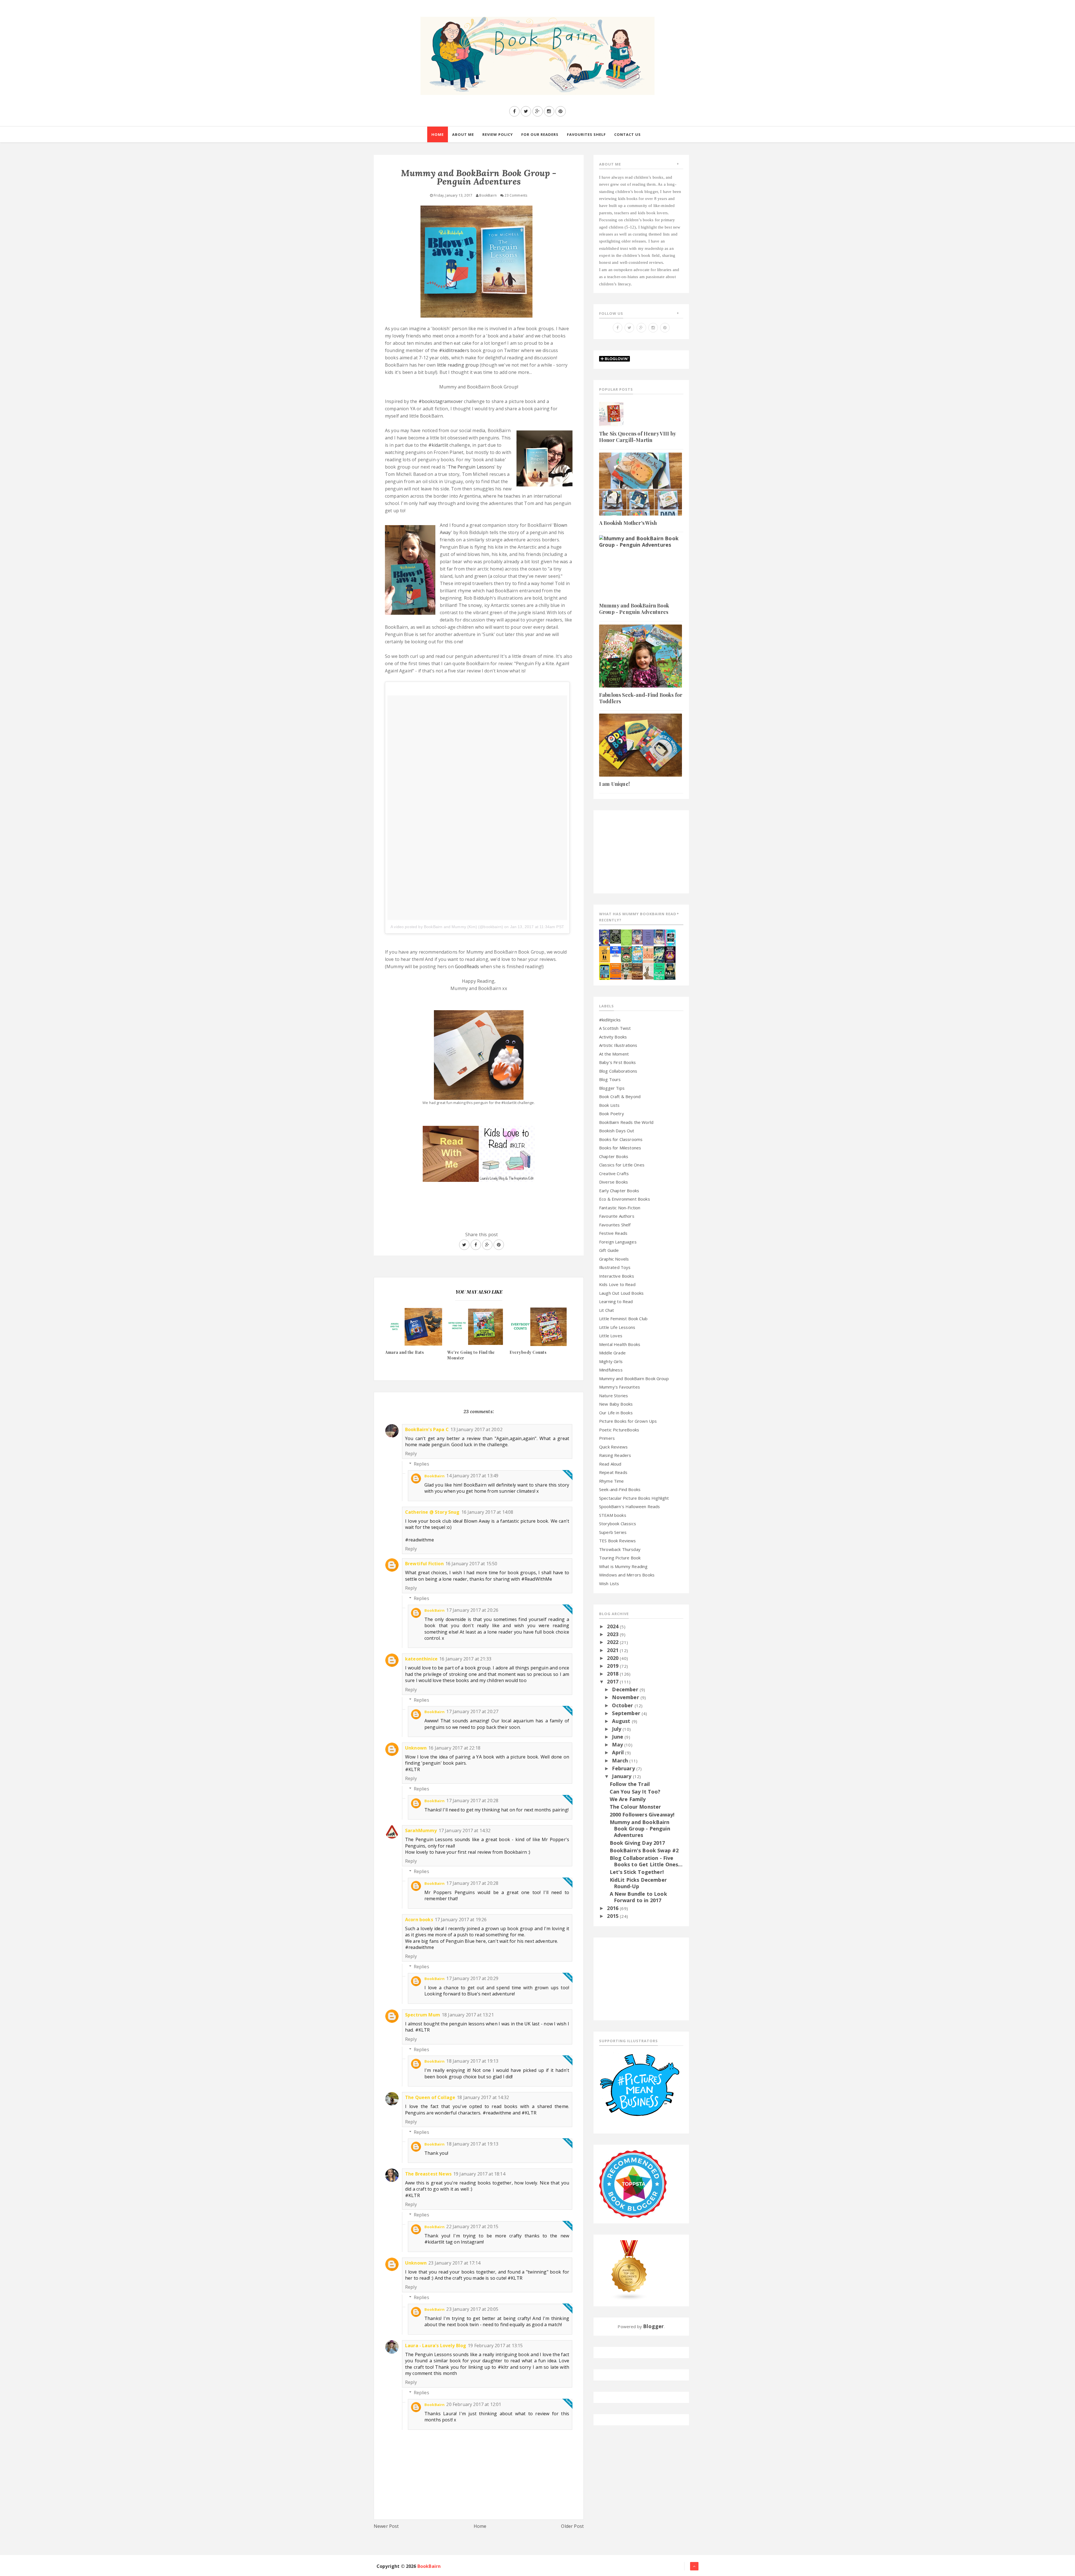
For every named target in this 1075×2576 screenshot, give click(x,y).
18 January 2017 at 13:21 (468, 2015)
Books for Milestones (620, 1148)
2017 (613, 1681)
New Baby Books (616, 1404)
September (627, 1713)
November (626, 1697)
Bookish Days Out (617, 1131)
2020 (613, 1658)
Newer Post (386, 2526)
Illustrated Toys (615, 1267)
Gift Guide (609, 1250)
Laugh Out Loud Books (621, 1293)
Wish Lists (609, 1583)
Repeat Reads (613, 1472)
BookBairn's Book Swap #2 (644, 1850)
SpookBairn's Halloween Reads (629, 1506)
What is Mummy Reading (623, 1566)
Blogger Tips (612, 1088)
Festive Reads (613, 1233)
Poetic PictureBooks (619, 1430)
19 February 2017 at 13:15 (495, 2346)
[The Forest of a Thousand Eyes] (615, 936)
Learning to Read (616, 1301)
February (624, 1768)
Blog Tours (610, 1079)
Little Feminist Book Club (623, 1319)
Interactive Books (617, 1276)
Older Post (572, 2526)
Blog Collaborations (618, 1071)
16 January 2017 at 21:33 (465, 1659)
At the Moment (614, 1054)
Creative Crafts (614, 1173)
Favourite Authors (617, 1216)
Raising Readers (615, 1455)
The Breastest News (428, 2174)
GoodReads (467, 966)
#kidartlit (438, 445)
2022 (613, 1642)
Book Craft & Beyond (620, 1096)
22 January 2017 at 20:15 (472, 2226)
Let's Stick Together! (637, 1872)
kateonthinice (421, 1659)
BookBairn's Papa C (427, 1429)
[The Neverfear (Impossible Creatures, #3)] (615, 971)
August (622, 1721)
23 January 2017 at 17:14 (454, 2263)
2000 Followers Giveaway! (642, 1815)
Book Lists (609, 1105)
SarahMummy (421, 1830)
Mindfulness (611, 1370)
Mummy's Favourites (620, 1387)
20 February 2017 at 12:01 (474, 2404)
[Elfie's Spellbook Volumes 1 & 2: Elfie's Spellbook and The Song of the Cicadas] (637, 936)
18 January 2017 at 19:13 (472, 2061)
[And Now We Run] (659, 954)
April (619, 1752)
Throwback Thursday (620, 1549)
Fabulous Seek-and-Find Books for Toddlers (641, 698)
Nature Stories (614, 1396)
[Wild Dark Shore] (637, 971)
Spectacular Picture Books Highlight (634, 1498)
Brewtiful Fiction (424, 1564)
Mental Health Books (620, 1344)
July (617, 1729)
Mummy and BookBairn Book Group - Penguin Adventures (634, 609)
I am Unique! (614, 784)
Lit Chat (607, 1310)
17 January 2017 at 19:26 (461, 1920)
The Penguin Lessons (471, 467)
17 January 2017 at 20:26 (472, 1610)
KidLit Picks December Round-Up (638, 1883)
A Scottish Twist (615, 1028)
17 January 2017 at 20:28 (472, 1801)
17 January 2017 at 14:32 (465, 1830)
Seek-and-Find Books (620, 1489)
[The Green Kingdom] (626, 954)
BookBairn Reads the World (626, 1122)
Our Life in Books (616, 1413)
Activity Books (613, 1037)
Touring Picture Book (620, 1558)
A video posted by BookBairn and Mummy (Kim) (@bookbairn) (447, 927)
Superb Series (613, 1532)
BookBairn (434, 1476)
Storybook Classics (618, 1524)
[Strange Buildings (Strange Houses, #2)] (605, 971)
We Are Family (628, 1799)
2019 (613, 1666)
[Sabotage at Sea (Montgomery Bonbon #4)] (605, 937)
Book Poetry (612, 1114)
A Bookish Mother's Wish (628, 523)
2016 (613, 1908)
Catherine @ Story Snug (432, 1512)
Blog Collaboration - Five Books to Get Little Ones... (646, 1861)
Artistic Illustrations (618, 1045)
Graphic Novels (614, 1259)
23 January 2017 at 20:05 (472, 2309)
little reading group (458, 365)
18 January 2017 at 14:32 (483, 2097)
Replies (421, 1464)
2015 (613, 1916)
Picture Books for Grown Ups (628, 1421)
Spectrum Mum (423, 2015)
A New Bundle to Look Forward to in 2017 (638, 1897)
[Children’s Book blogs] (629, 2270)
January (622, 1776)
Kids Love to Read (617, 1284)
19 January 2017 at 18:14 (479, 2174)
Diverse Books (614, 1182)
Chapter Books (614, 1156)
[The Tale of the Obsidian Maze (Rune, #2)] (659, 936)
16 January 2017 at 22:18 (454, 1748)
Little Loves (611, 1336)
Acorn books (419, 1920)
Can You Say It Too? (635, 1792)
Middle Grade (612, 1353)
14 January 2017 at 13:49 (472, 1476)
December (626, 1689)
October (623, 1705)
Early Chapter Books (619, 1191)
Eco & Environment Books (625, 1199)
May (618, 1744)
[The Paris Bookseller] (670, 971)
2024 (613, 1626)
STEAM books (613, 1515)
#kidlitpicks (610, 1020)
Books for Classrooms (621, 1139)
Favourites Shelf (615, 1225)
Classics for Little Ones (622, 1165)
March (621, 1760)
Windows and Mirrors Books (627, 1575)
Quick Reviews (613, 1447)
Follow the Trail (630, 1784)
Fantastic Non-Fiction (620, 1208)
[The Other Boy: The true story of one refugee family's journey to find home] (605, 954)
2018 (613, 1674)
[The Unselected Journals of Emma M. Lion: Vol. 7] (626, 937)
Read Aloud (610, 1464)
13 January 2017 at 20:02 (476, 1429)
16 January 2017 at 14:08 (487, 1512)
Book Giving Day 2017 (637, 1843)
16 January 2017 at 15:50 (471, 1564)
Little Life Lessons (617, 1327)
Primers (607, 1438)
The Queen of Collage (430, 2097)
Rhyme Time (612, 1481)
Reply (411, 1454)
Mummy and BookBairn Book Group (634, 1378)
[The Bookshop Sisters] (648, 937)
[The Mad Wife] (626, 971)
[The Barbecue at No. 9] (659, 971)
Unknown (416, 1748)
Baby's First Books (617, 1062)
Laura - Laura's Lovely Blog (436, 2346)
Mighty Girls (611, 1361)
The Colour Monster (635, 1807)
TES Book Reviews (618, 1541)
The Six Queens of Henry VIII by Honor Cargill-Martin (637, 437)
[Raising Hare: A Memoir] (648, 971)
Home (480, 2526)
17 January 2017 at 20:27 (472, 1711)
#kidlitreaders (454, 350)
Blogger (653, 2326)
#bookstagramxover (441, 401)
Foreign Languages (618, 1242)
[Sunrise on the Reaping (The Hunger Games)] (670, 954)
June (618, 1737)
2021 (613, 1650)
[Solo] (648, 954)
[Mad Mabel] (615, 951)
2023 (613, 1634)
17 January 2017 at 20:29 (472, 1978)
